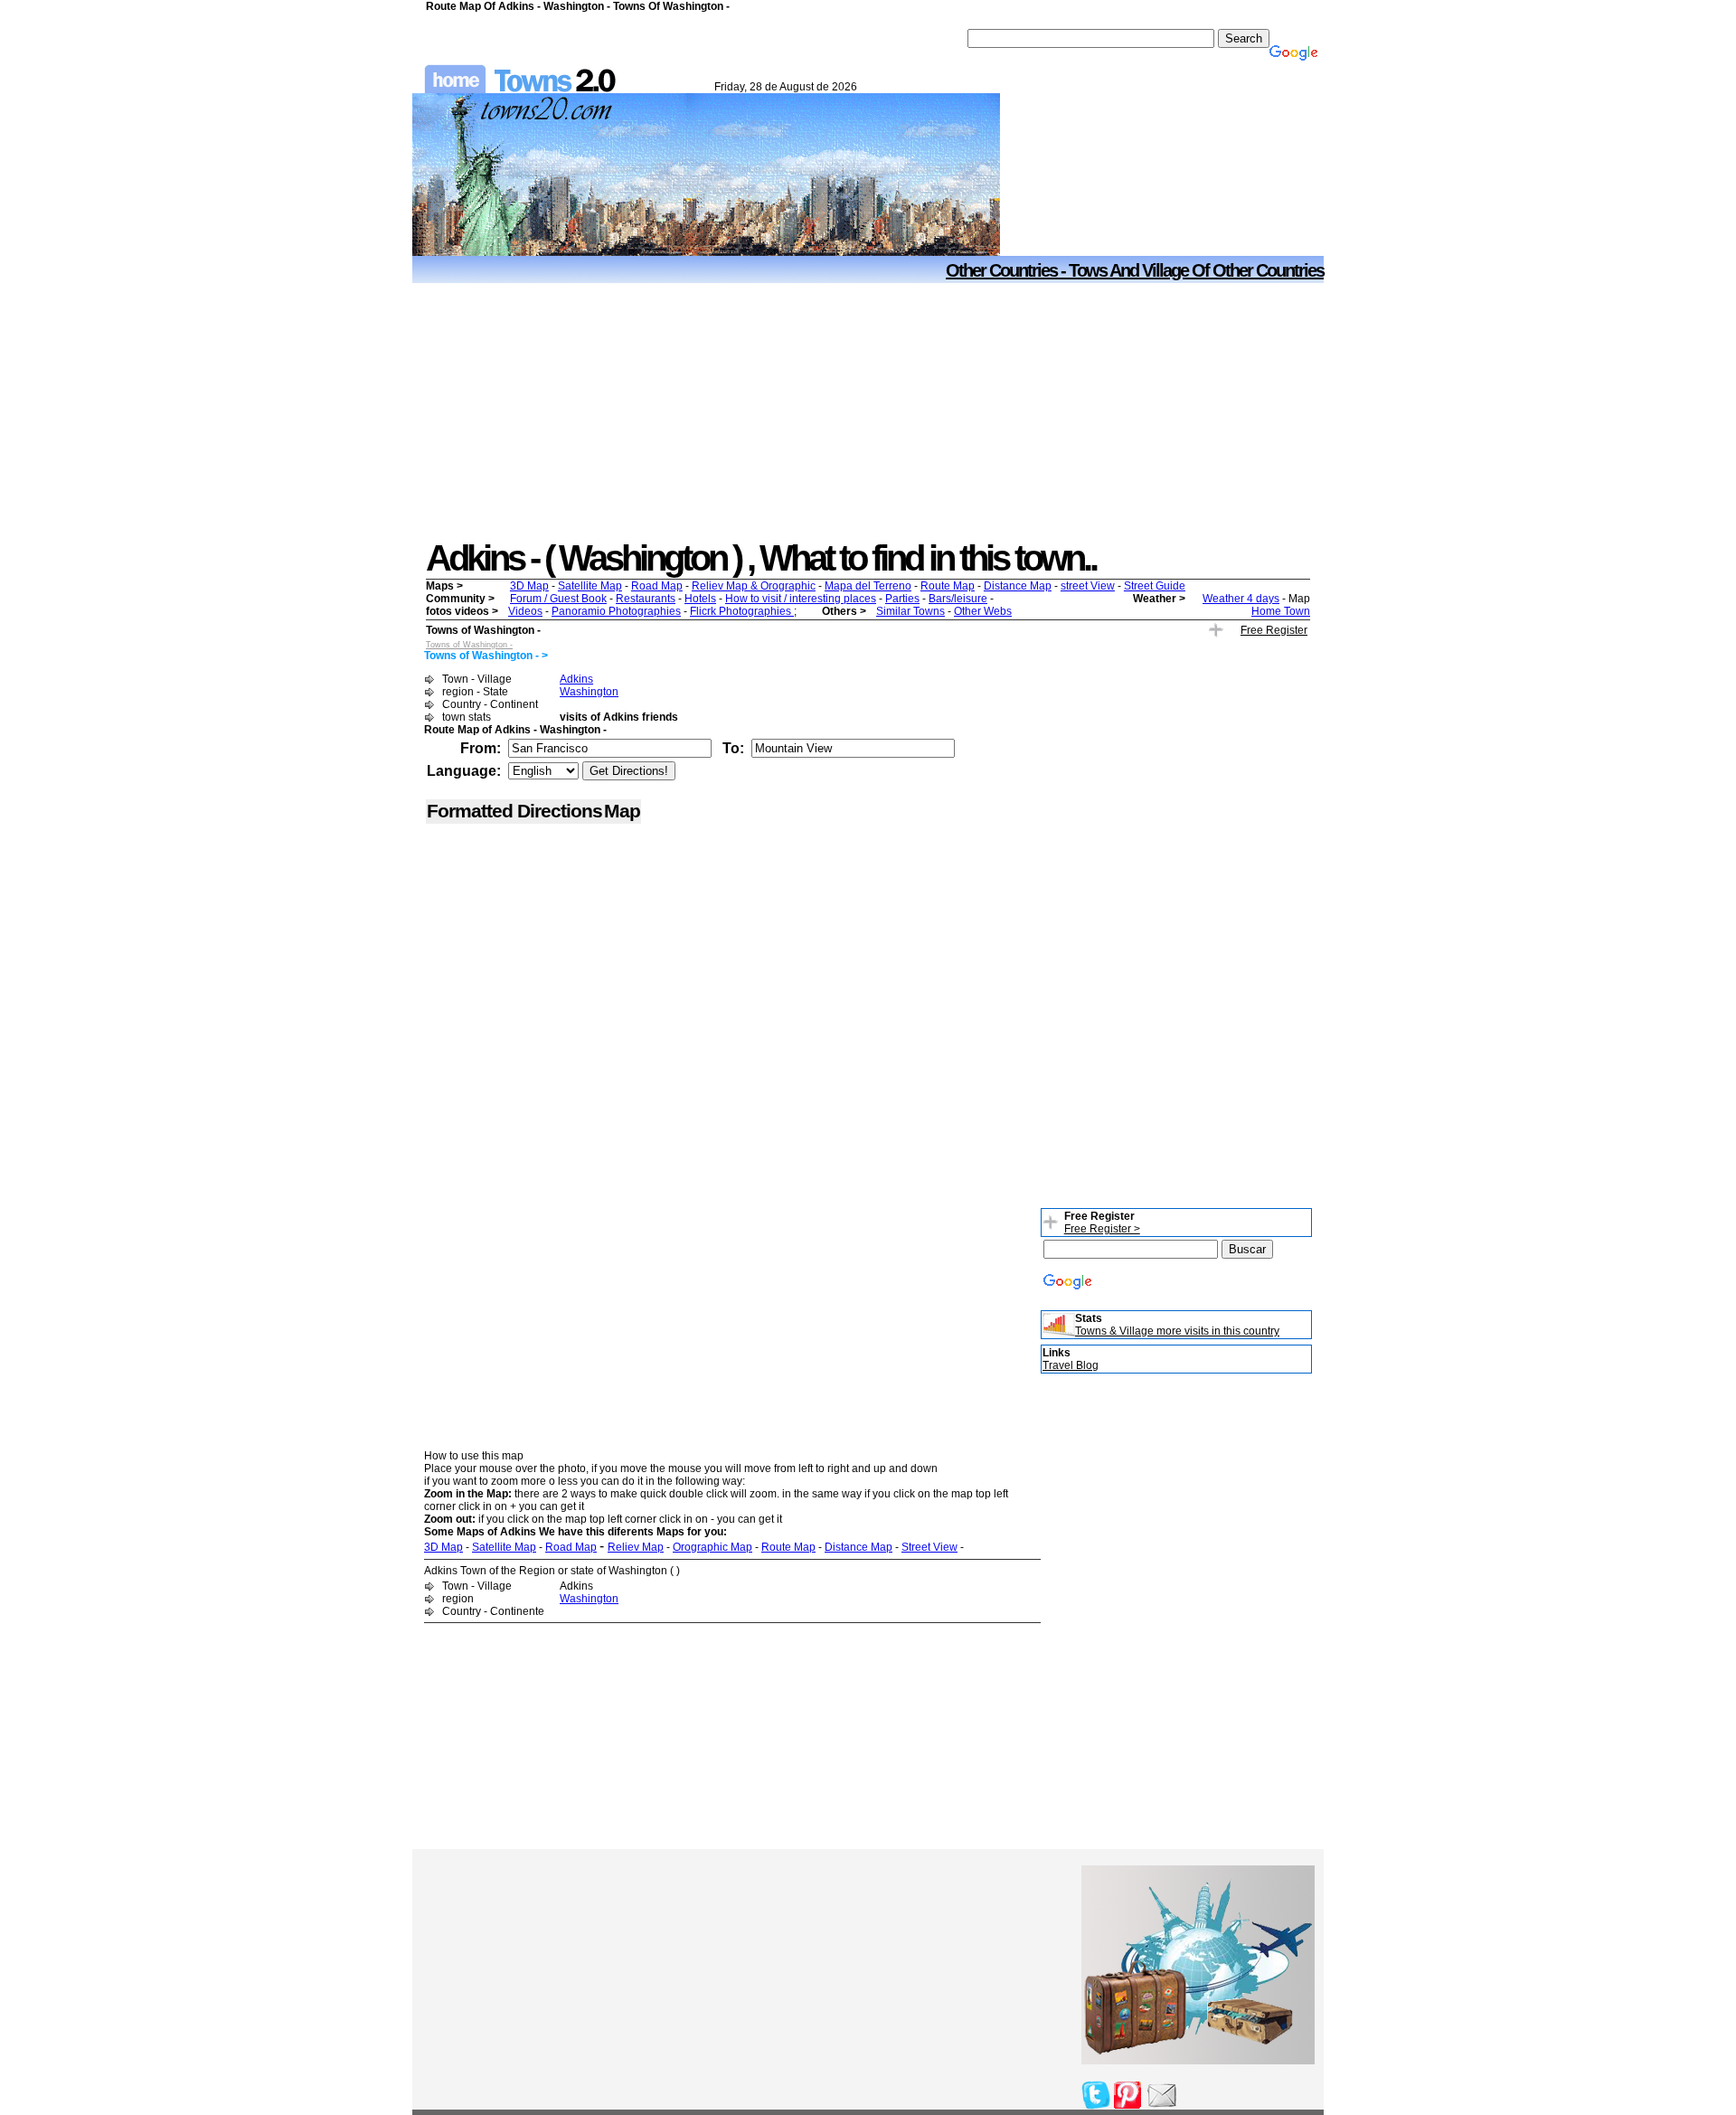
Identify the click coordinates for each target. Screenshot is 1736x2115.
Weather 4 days (1241, 599)
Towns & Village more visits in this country (1177, 1331)
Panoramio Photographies (616, 611)
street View (1088, 586)
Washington (589, 692)
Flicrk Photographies (742, 611)
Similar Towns (910, 611)
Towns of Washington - (469, 645)
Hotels (700, 599)
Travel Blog (1071, 1365)
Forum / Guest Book (558, 599)
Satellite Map (590, 586)
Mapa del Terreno (868, 586)
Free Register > (1102, 1229)
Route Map (948, 586)
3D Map (529, 586)
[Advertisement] (868, 411)
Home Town (1281, 611)
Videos (525, 611)
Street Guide (1155, 586)
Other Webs (983, 611)
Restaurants (646, 599)
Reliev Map (636, 1547)
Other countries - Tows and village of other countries (1135, 270)
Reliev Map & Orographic (754, 586)
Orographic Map (712, 1547)
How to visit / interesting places (801, 599)
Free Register (1274, 630)
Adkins (576, 679)
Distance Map (1018, 586)
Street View (929, 1547)
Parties (902, 599)
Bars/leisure (958, 599)
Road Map (657, 586)
